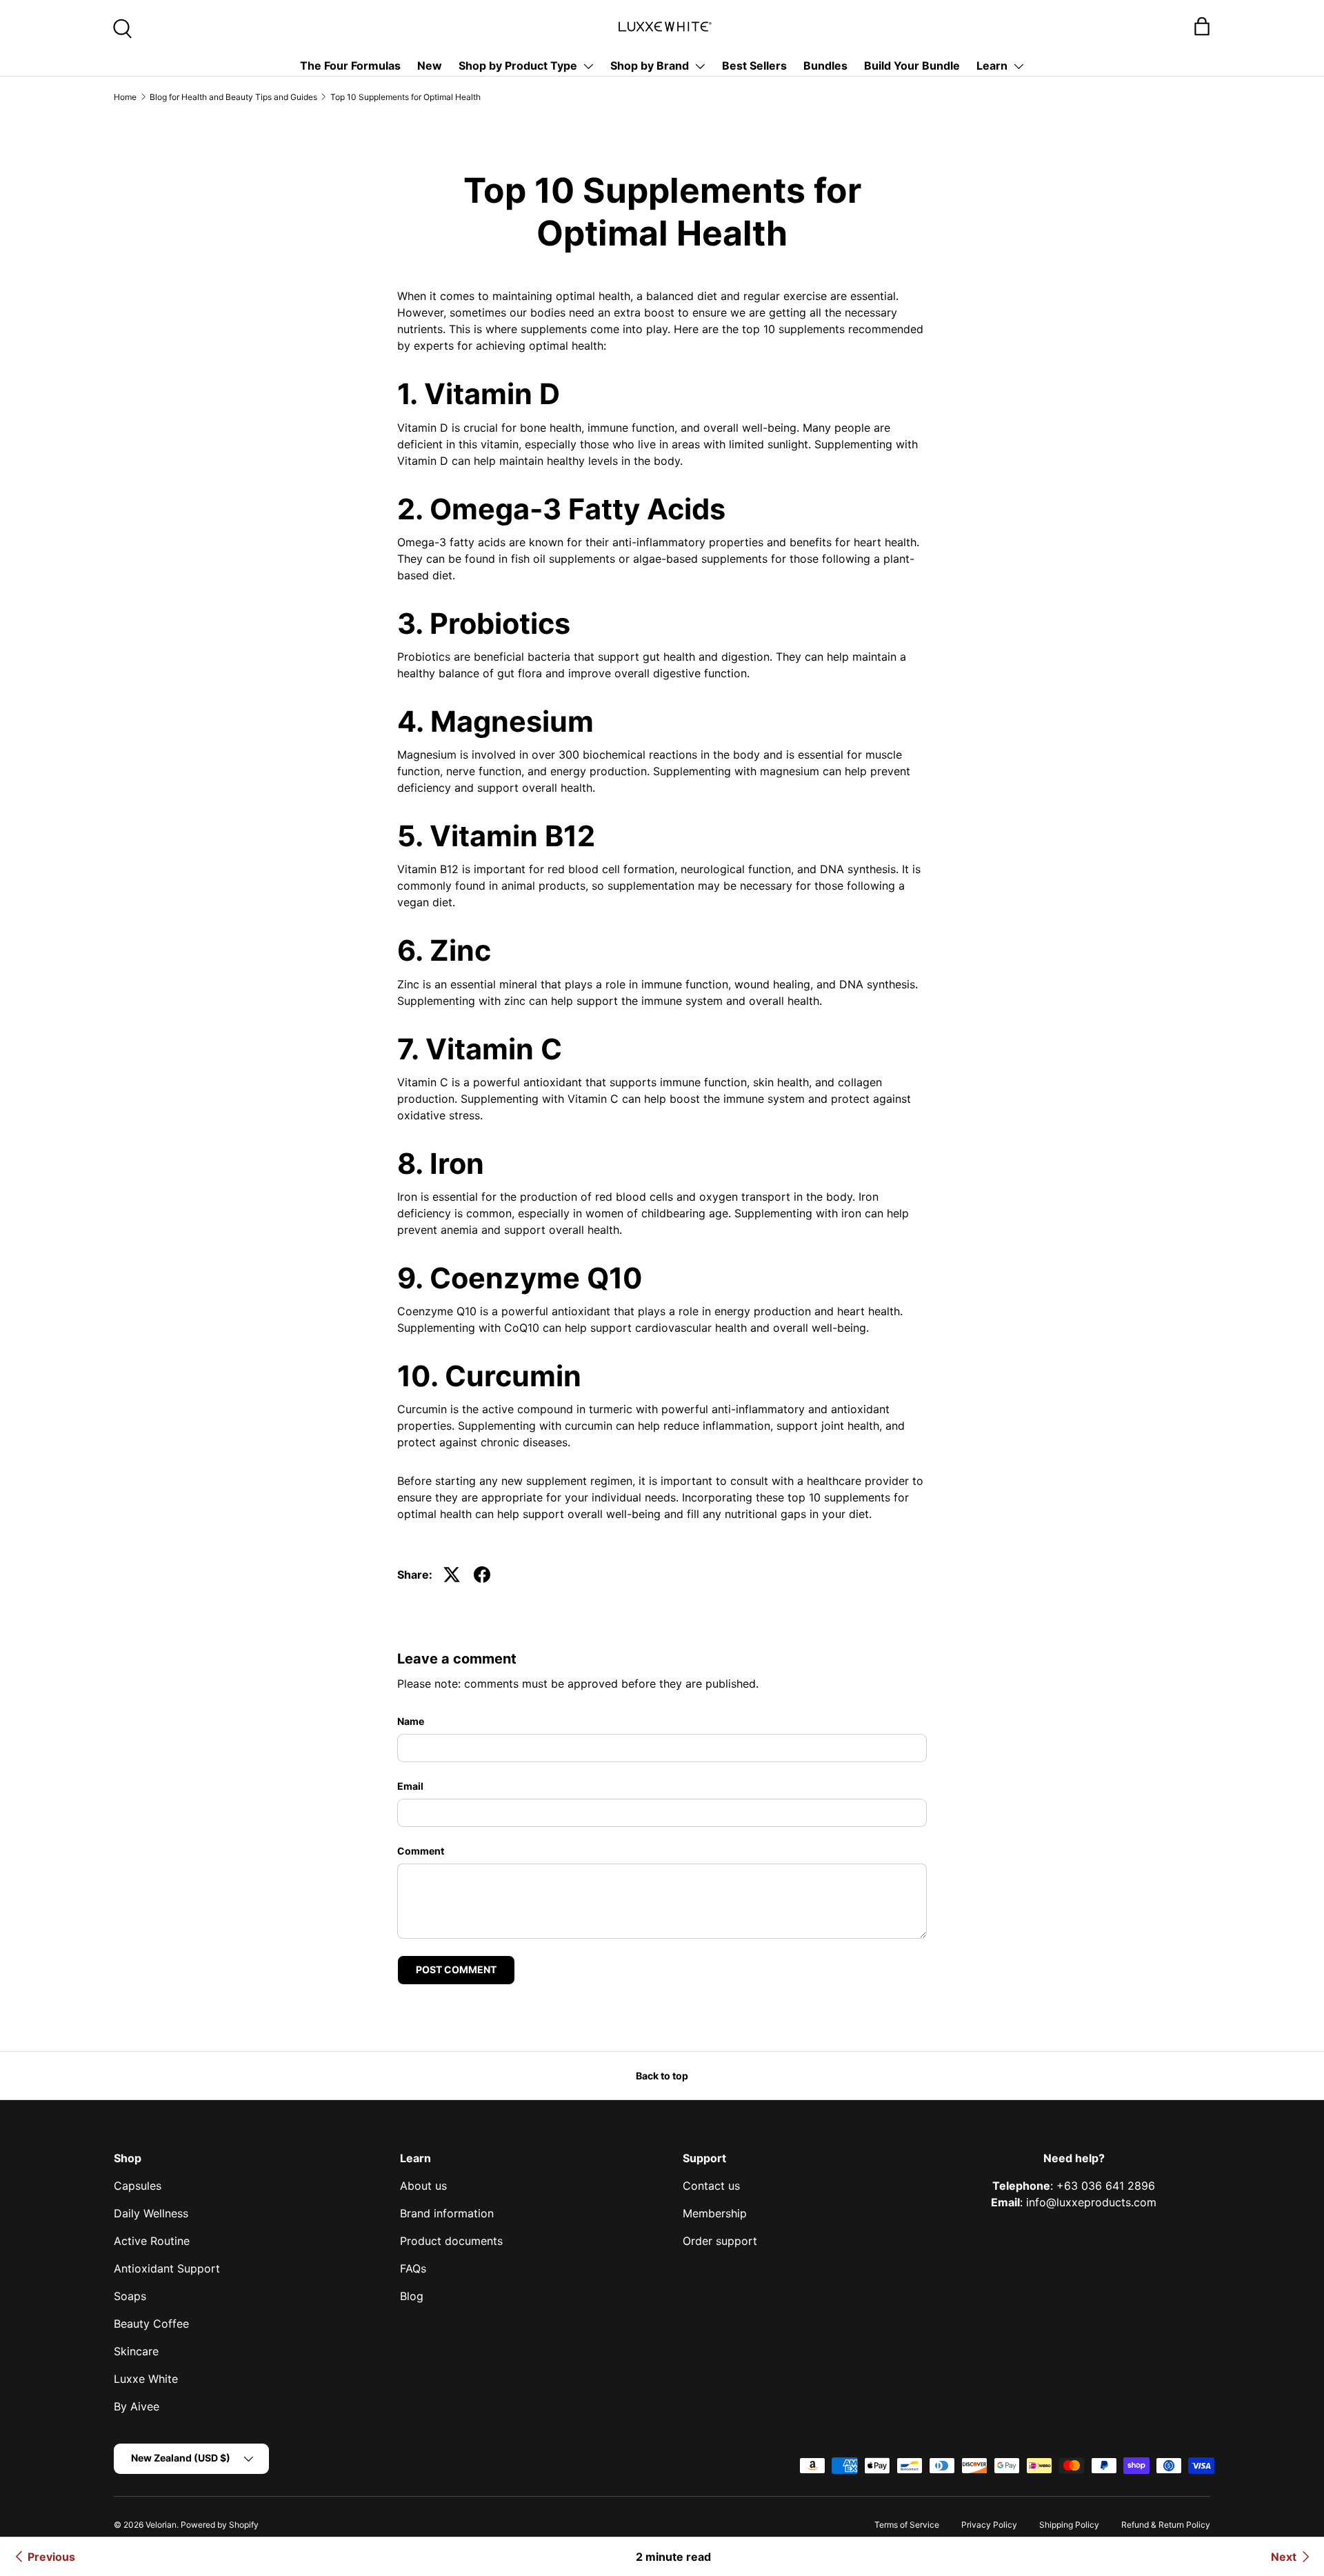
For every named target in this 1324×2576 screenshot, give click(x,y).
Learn (992, 66)
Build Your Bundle (912, 66)
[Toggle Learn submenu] (1019, 66)
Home (125, 97)
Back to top (662, 2076)
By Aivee (137, 2406)
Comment (421, 1851)
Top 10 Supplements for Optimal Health (405, 97)
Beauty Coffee (151, 2324)
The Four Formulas (350, 66)
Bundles (825, 66)
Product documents (451, 2241)
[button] (1202, 26)
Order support (720, 2241)
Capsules (138, 2186)
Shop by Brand (650, 66)
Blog (412, 2296)
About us (423, 2186)
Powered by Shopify (220, 2525)
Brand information (447, 2213)
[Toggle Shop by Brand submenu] (700, 66)
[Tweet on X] (452, 1575)
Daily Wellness (151, 2213)
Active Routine (152, 2241)
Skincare (136, 2351)
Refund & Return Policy (1166, 2525)
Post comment (456, 1969)
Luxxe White (146, 2379)
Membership (715, 2213)
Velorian (161, 2525)
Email (410, 1786)
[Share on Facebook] (482, 1575)
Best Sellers (754, 66)
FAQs (413, 2268)
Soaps (130, 2296)
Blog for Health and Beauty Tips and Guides (233, 97)
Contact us (711, 2186)
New (430, 66)
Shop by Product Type (518, 66)
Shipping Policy (1069, 2525)
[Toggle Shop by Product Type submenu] (588, 66)
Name (411, 1721)
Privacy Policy (989, 2525)
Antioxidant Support (167, 2268)
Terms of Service (907, 2525)
